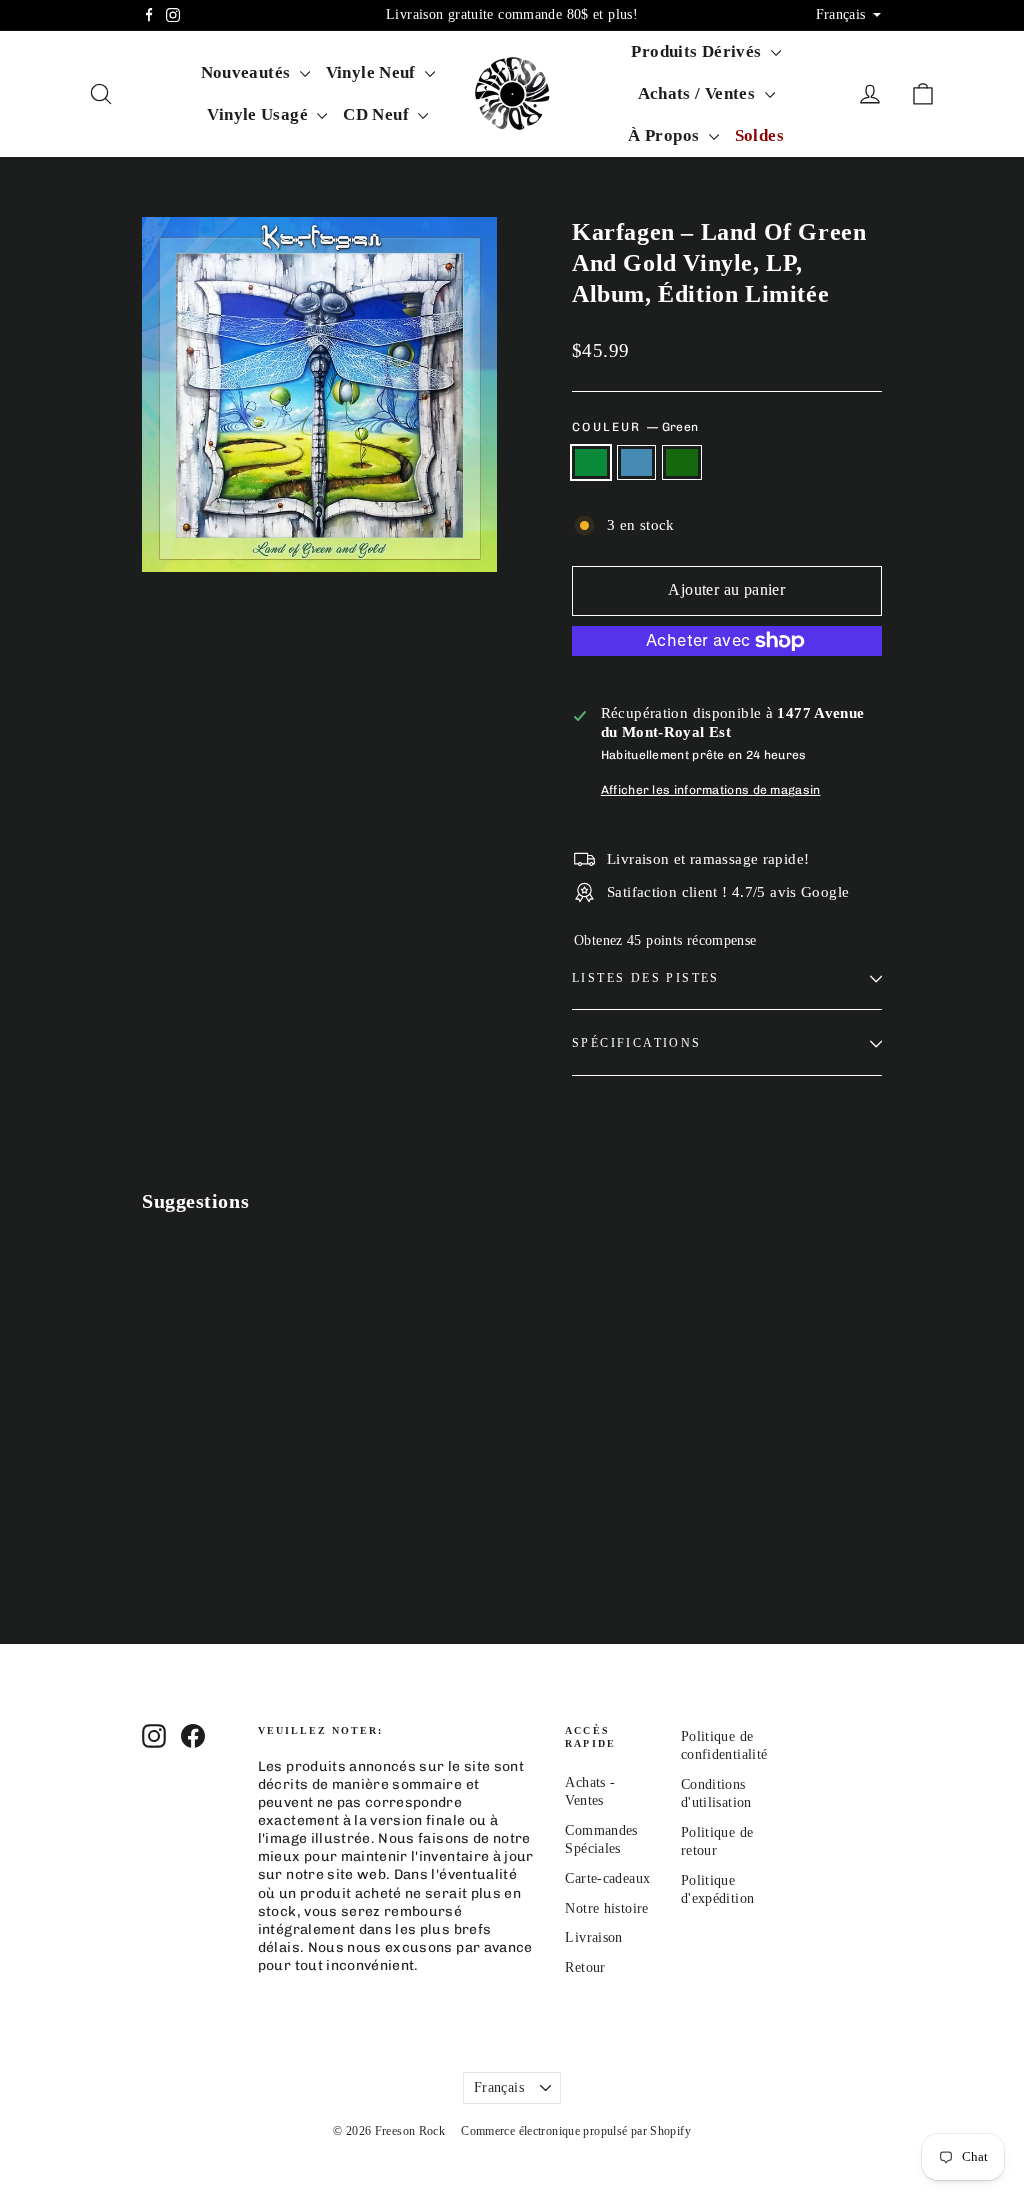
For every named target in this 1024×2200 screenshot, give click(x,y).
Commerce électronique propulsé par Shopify (576, 2131)
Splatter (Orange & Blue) (637, 463)
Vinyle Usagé (259, 114)
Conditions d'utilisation (716, 1793)
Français (499, 2087)
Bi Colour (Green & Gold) (682, 463)
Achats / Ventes (699, 93)
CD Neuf (378, 114)
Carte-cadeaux (607, 1878)
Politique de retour (717, 1841)
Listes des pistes (646, 978)
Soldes (759, 135)
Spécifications (637, 1043)
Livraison (593, 1937)
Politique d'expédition (718, 1889)
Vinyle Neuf (373, 72)
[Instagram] (173, 15)
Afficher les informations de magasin (711, 790)
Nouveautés (248, 72)
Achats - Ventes (590, 1791)
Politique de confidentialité (723, 1745)
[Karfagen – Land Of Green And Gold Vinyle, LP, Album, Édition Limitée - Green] (154, 1567)
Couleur (635, 427)
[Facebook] (149, 15)
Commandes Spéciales (601, 1839)
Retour (585, 1967)
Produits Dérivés (698, 51)
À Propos (665, 135)
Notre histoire (606, 1908)
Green (591, 463)
